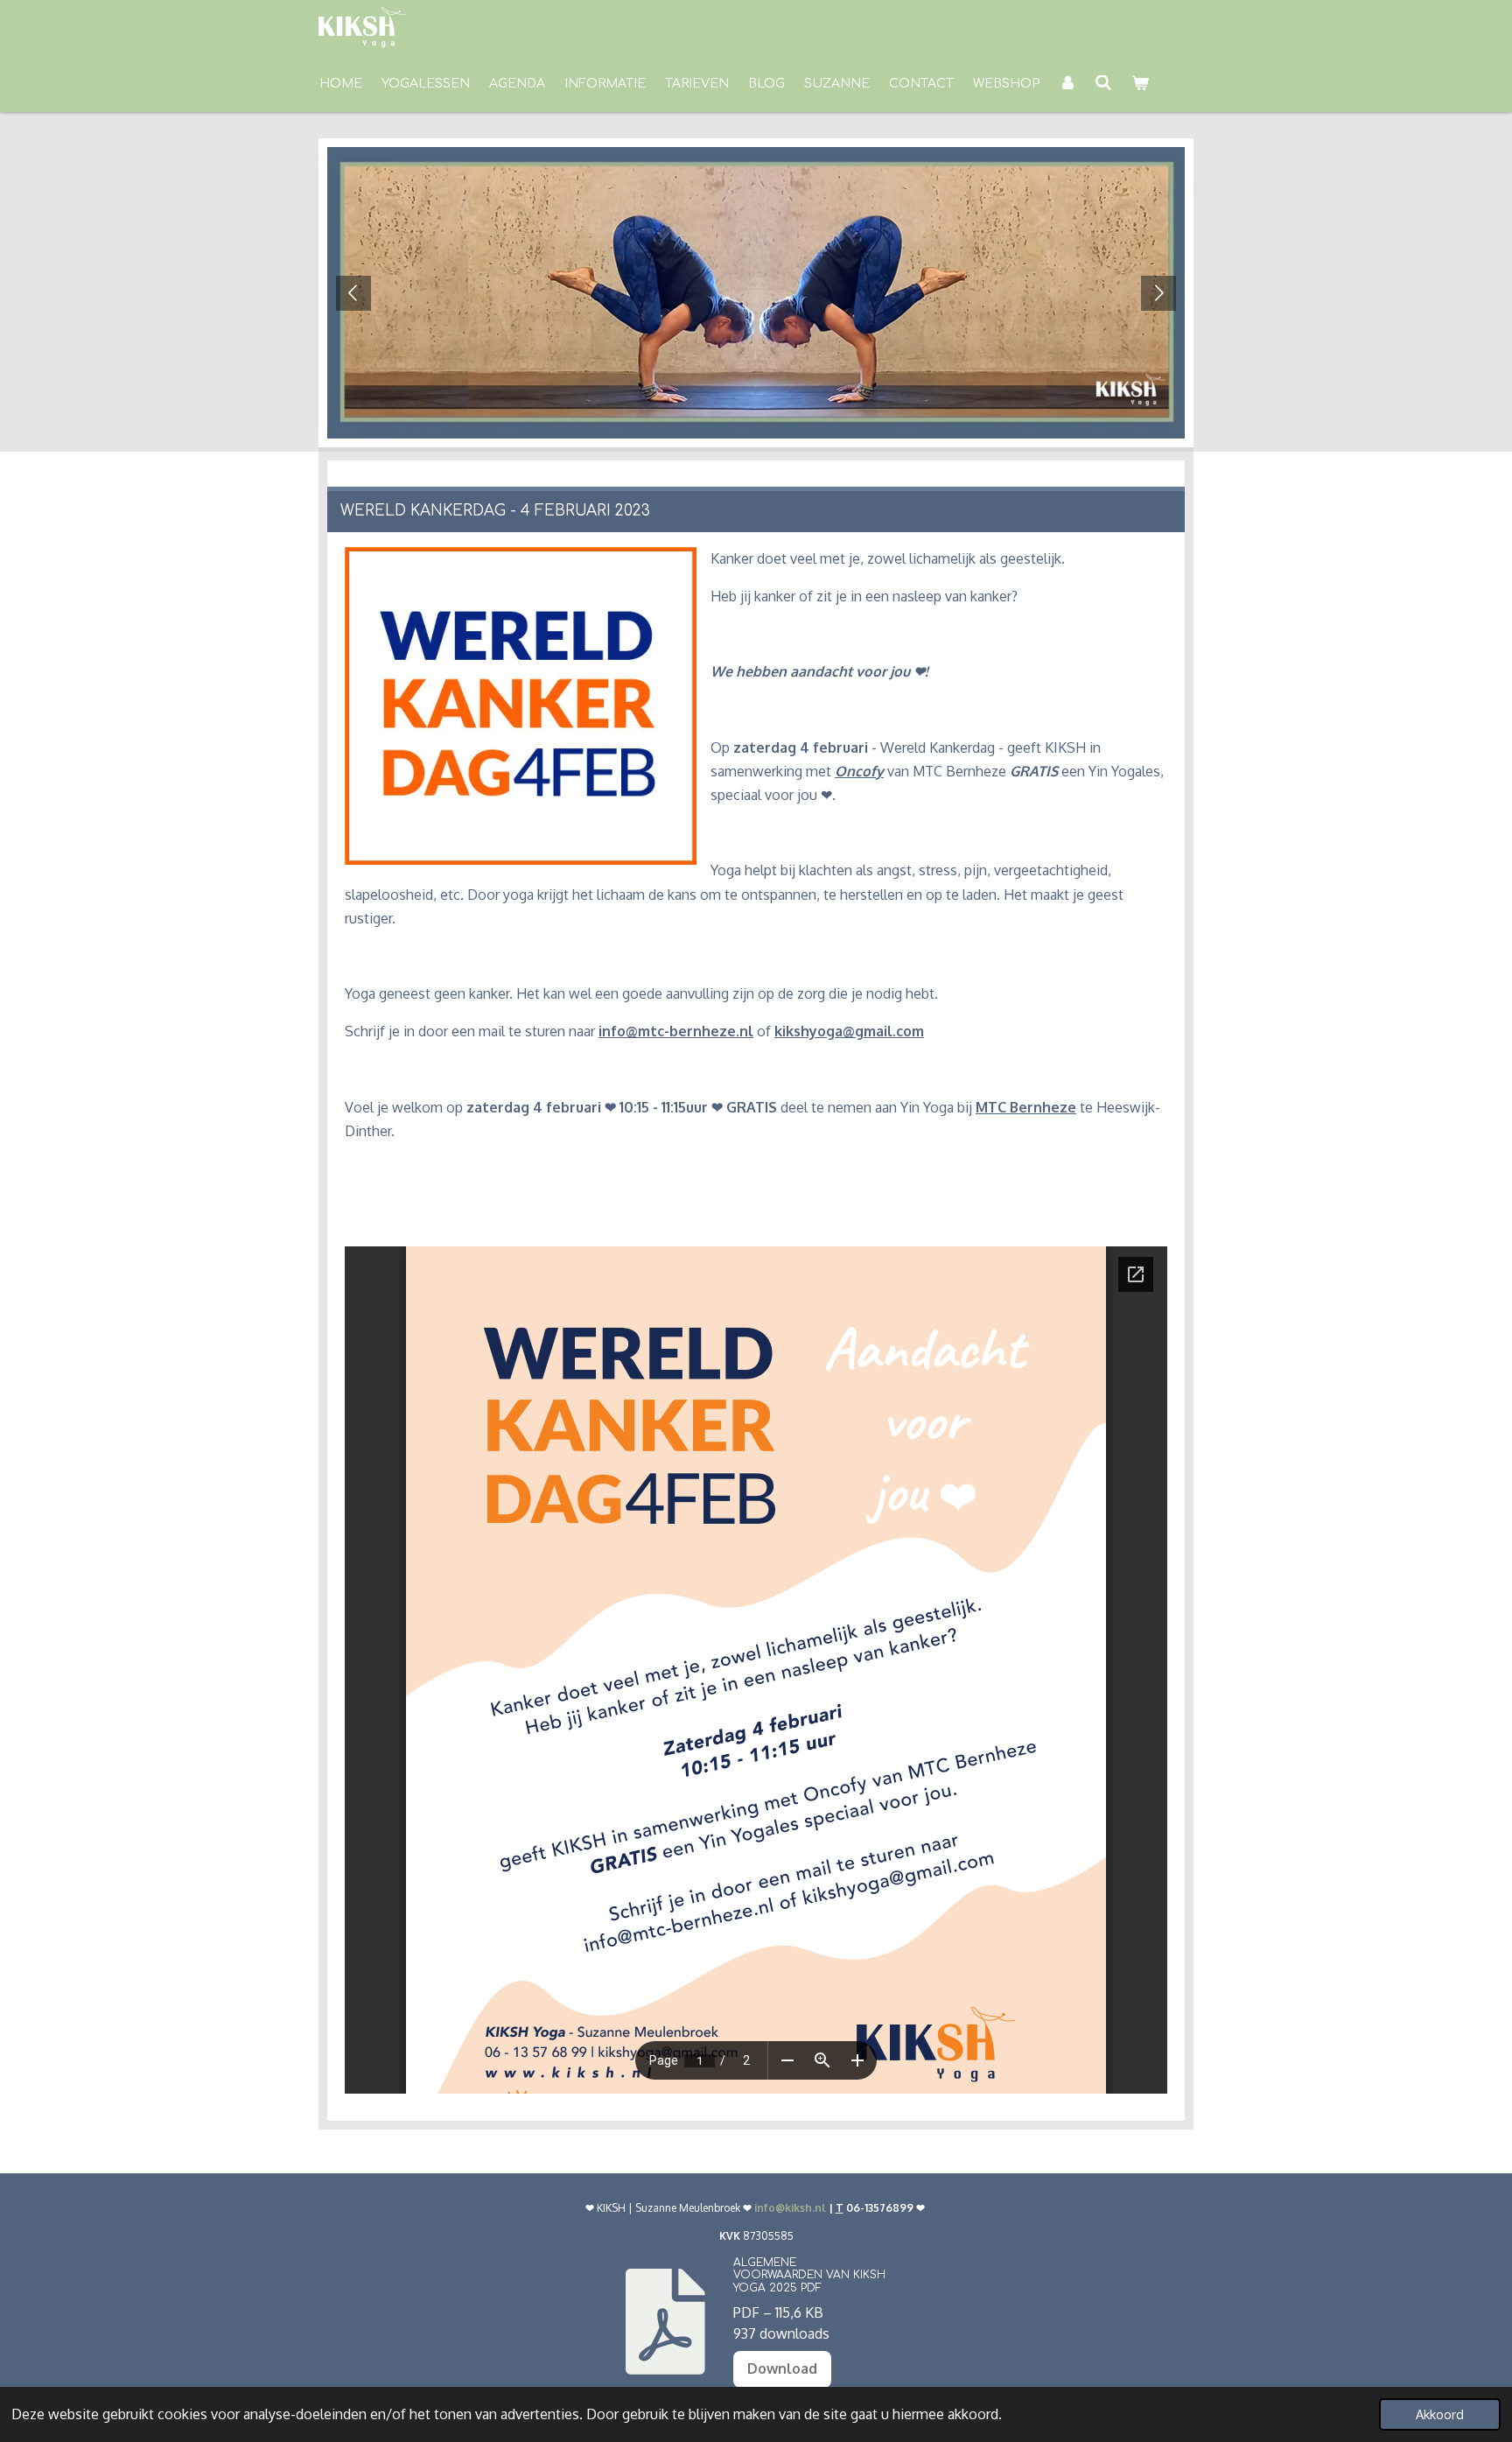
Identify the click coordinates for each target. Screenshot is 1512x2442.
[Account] (1067, 84)
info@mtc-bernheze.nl (676, 1031)
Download (782, 2368)
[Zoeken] (1104, 84)
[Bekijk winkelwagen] (1140, 84)
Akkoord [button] (1440, 2414)
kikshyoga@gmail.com (849, 1031)
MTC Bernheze (1026, 1107)
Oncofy (859, 771)
